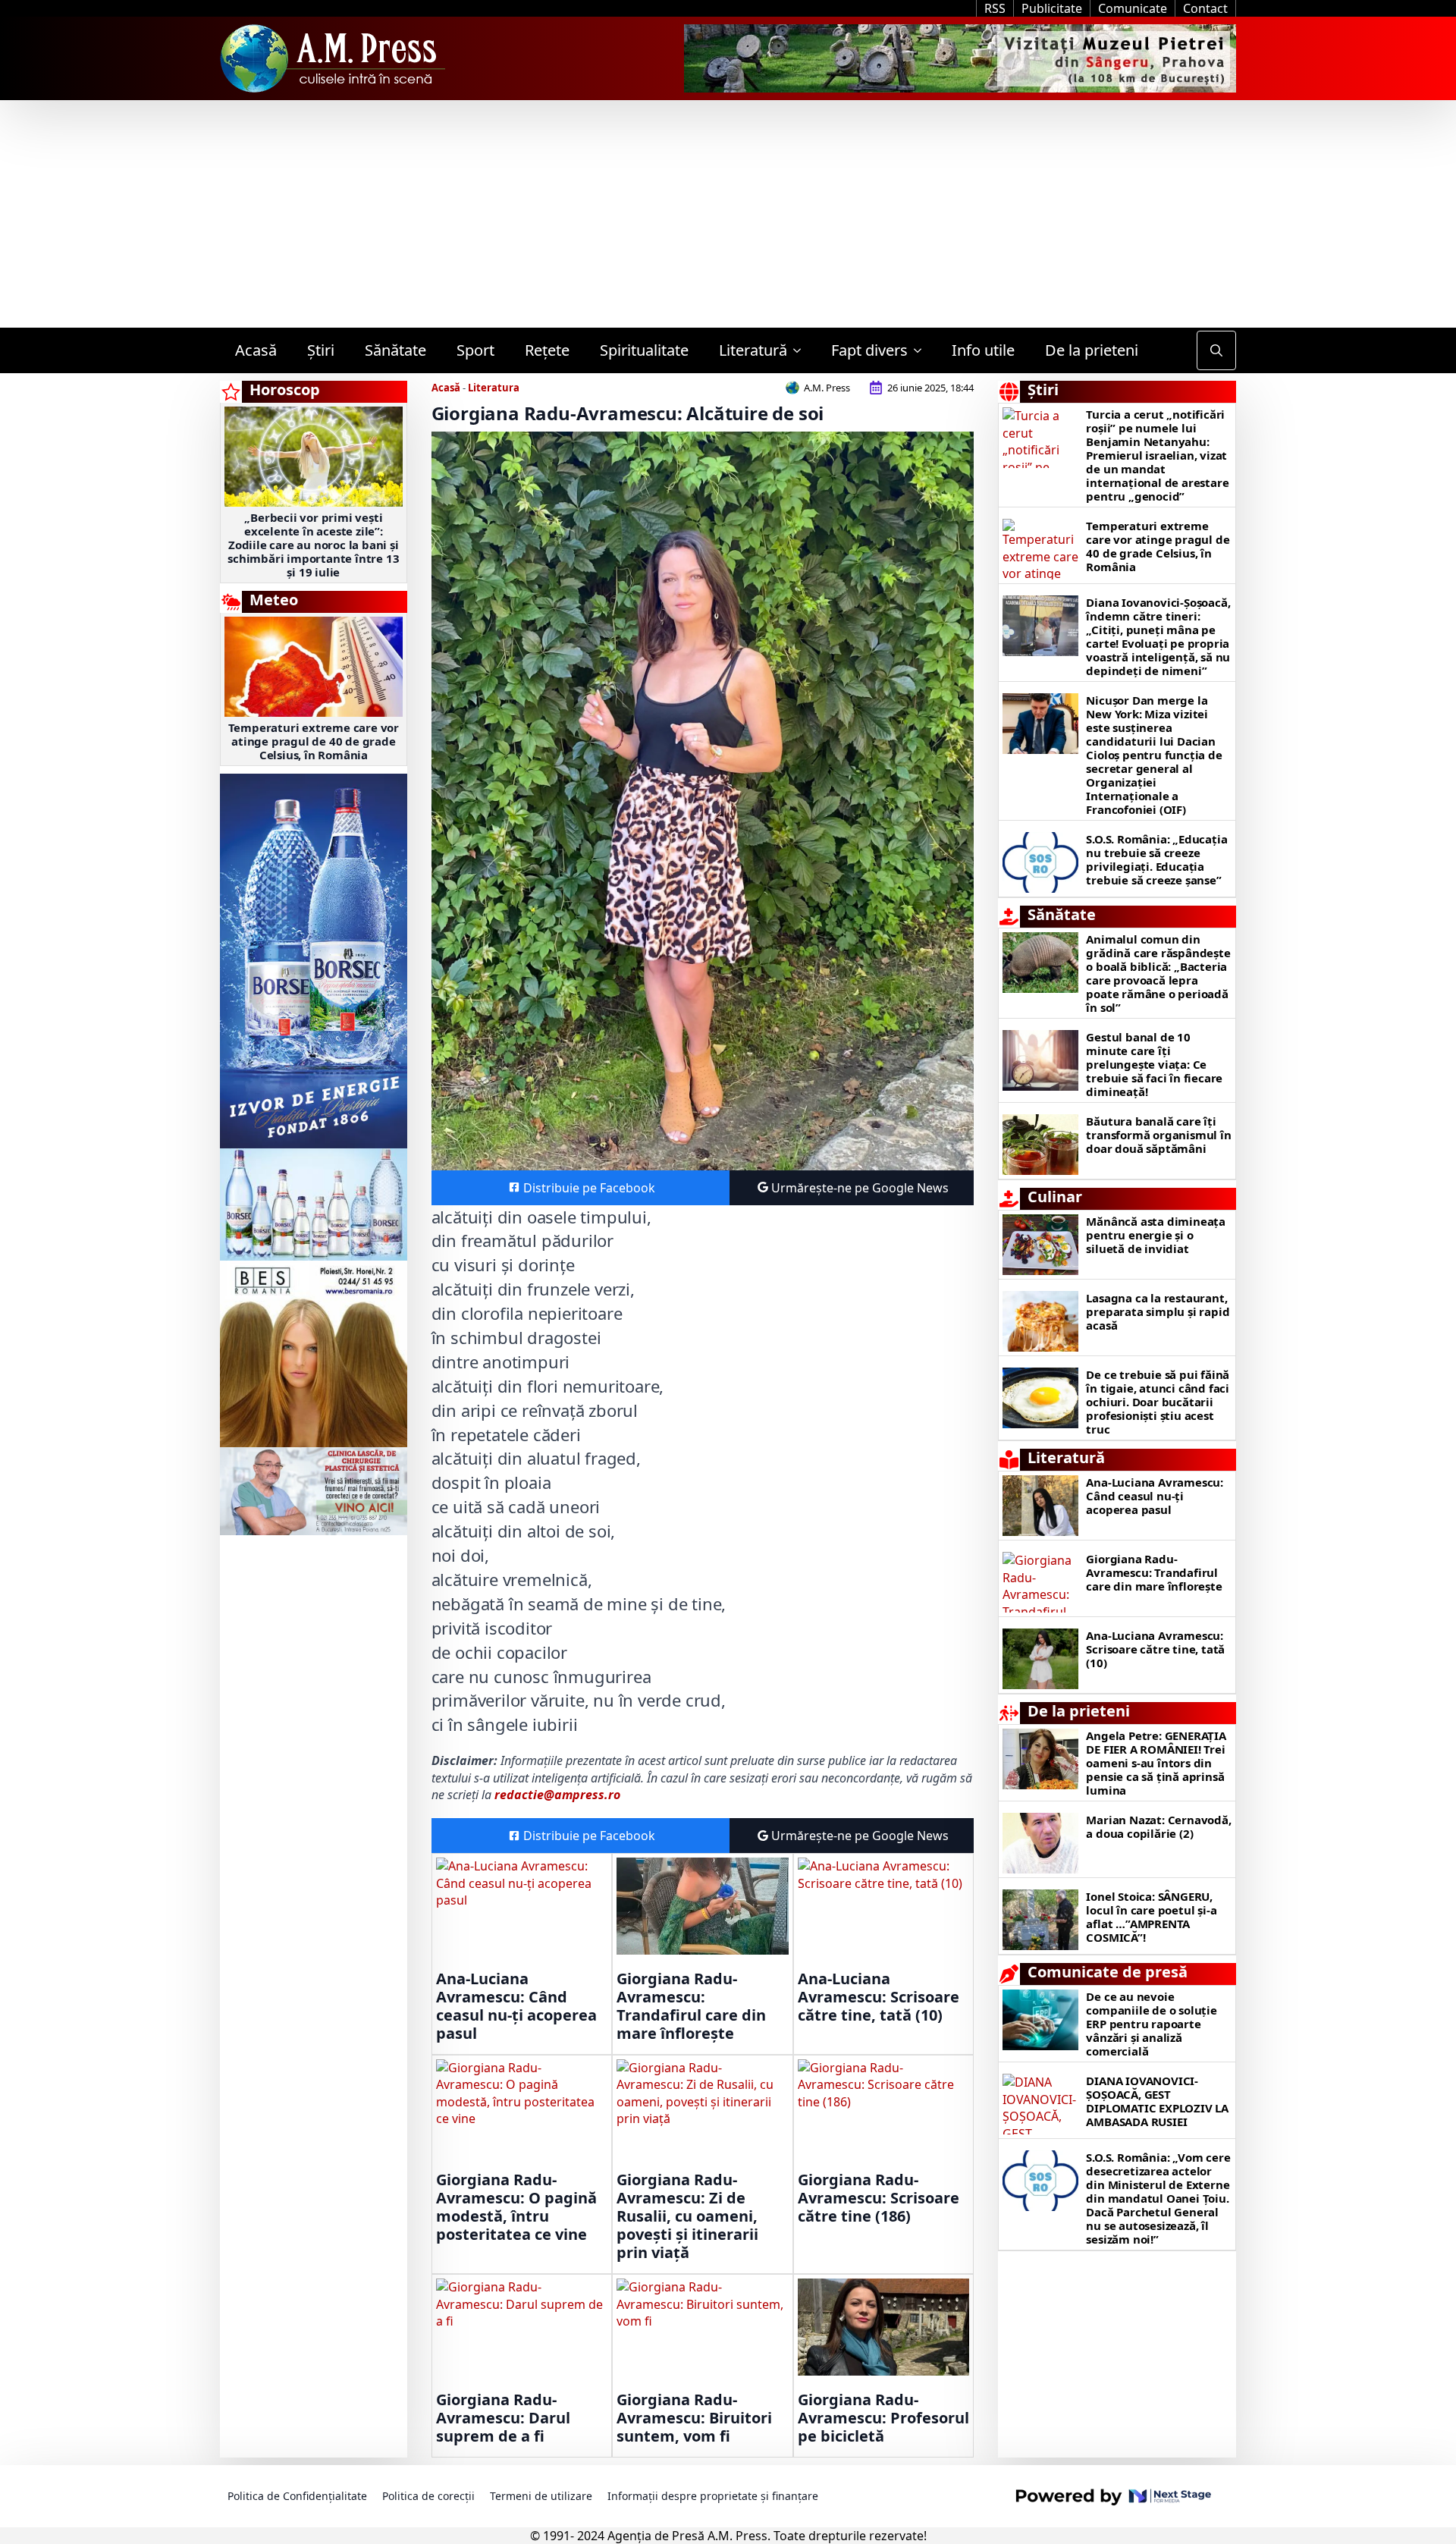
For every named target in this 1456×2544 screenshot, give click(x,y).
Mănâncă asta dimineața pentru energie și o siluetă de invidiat (1156, 1235)
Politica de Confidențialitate (297, 2496)
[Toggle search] (1216, 350)
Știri (321, 350)
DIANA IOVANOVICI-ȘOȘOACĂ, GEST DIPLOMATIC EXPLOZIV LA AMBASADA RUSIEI (1157, 2101)
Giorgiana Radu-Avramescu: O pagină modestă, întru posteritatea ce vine (516, 2207)
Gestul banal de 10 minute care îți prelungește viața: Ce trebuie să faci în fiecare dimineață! (1154, 1064)
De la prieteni (1092, 350)
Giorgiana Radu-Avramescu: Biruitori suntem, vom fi (694, 2418)
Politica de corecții (428, 2496)
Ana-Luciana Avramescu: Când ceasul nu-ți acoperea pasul (516, 2006)
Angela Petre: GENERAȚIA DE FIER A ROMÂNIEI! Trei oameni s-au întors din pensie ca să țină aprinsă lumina (1156, 1763)
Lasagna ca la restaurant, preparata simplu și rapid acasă (1158, 1311)
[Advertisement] (728, 214)
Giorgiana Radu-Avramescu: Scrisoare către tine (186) (879, 2198)
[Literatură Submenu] (802, 350)
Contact (1205, 8)
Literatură (753, 350)
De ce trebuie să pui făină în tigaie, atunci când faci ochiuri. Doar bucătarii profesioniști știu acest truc (1158, 1402)
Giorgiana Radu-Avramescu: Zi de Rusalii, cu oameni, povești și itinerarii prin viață (687, 2216)
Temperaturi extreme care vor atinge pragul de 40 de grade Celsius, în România (314, 741)
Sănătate (395, 350)
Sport (475, 350)
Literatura (494, 388)
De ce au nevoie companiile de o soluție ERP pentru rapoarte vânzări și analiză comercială (1151, 2024)
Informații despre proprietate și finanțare (713, 2496)
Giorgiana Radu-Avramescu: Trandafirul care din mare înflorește (691, 2006)
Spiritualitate (644, 350)
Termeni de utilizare (541, 2496)
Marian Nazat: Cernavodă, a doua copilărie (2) (1158, 1826)
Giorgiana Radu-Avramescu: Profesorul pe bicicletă (883, 2418)
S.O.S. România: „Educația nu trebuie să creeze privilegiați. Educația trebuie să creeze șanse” (1156, 859)
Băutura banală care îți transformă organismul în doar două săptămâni (1158, 1135)
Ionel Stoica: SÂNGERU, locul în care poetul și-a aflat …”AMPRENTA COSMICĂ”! (1151, 1917)
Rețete (547, 350)
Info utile (983, 350)
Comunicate (1133, 8)
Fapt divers (869, 350)
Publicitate (1052, 8)
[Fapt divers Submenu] (922, 350)
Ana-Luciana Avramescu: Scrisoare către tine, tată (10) (879, 1997)
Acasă (256, 350)
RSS (995, 8)
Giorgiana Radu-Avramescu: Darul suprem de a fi (503, 2418)
